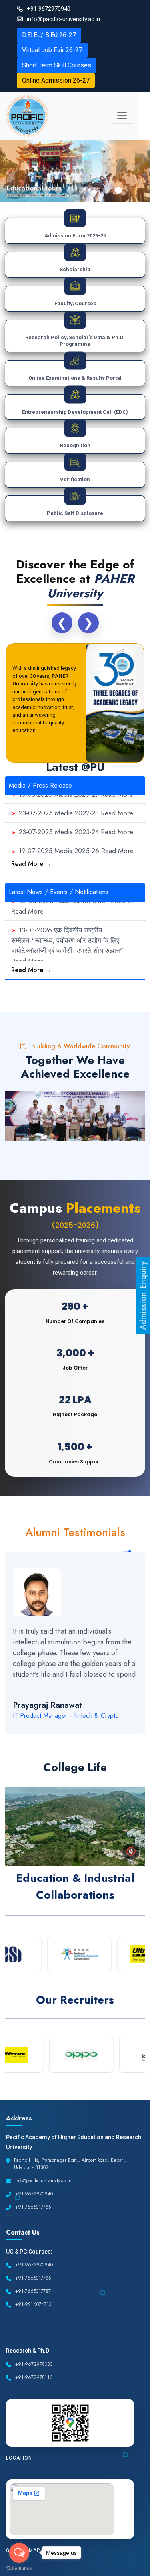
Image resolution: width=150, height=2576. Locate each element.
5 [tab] (82, 190)
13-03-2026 (35, 918)
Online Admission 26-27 (56, 80)
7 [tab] (106, 190)
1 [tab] (34, 190)
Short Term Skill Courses (57, 65)
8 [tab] (118, 190)
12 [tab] (142, 1744)
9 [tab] (106, 1744)
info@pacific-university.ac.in (63, 19)
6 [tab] (94, 190)
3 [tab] (58, 190)
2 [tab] (46, 190)
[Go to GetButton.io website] (19, 2568)
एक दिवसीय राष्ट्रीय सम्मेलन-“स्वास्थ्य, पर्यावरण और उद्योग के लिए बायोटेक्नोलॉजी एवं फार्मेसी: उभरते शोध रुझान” (67, 928)
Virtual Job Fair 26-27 (52, 50)
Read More (117, 801)
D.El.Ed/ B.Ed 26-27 (49, 35)
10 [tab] (118, 1744)
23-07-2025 (36, 801)
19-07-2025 (36, 839)
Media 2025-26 (77, 839)
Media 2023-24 (77, 820)
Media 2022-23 (77, 801)
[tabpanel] (75, 171)
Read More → (31, 864)
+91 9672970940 (49, 9)
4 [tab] (70, 190)
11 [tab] (130, 1744)
